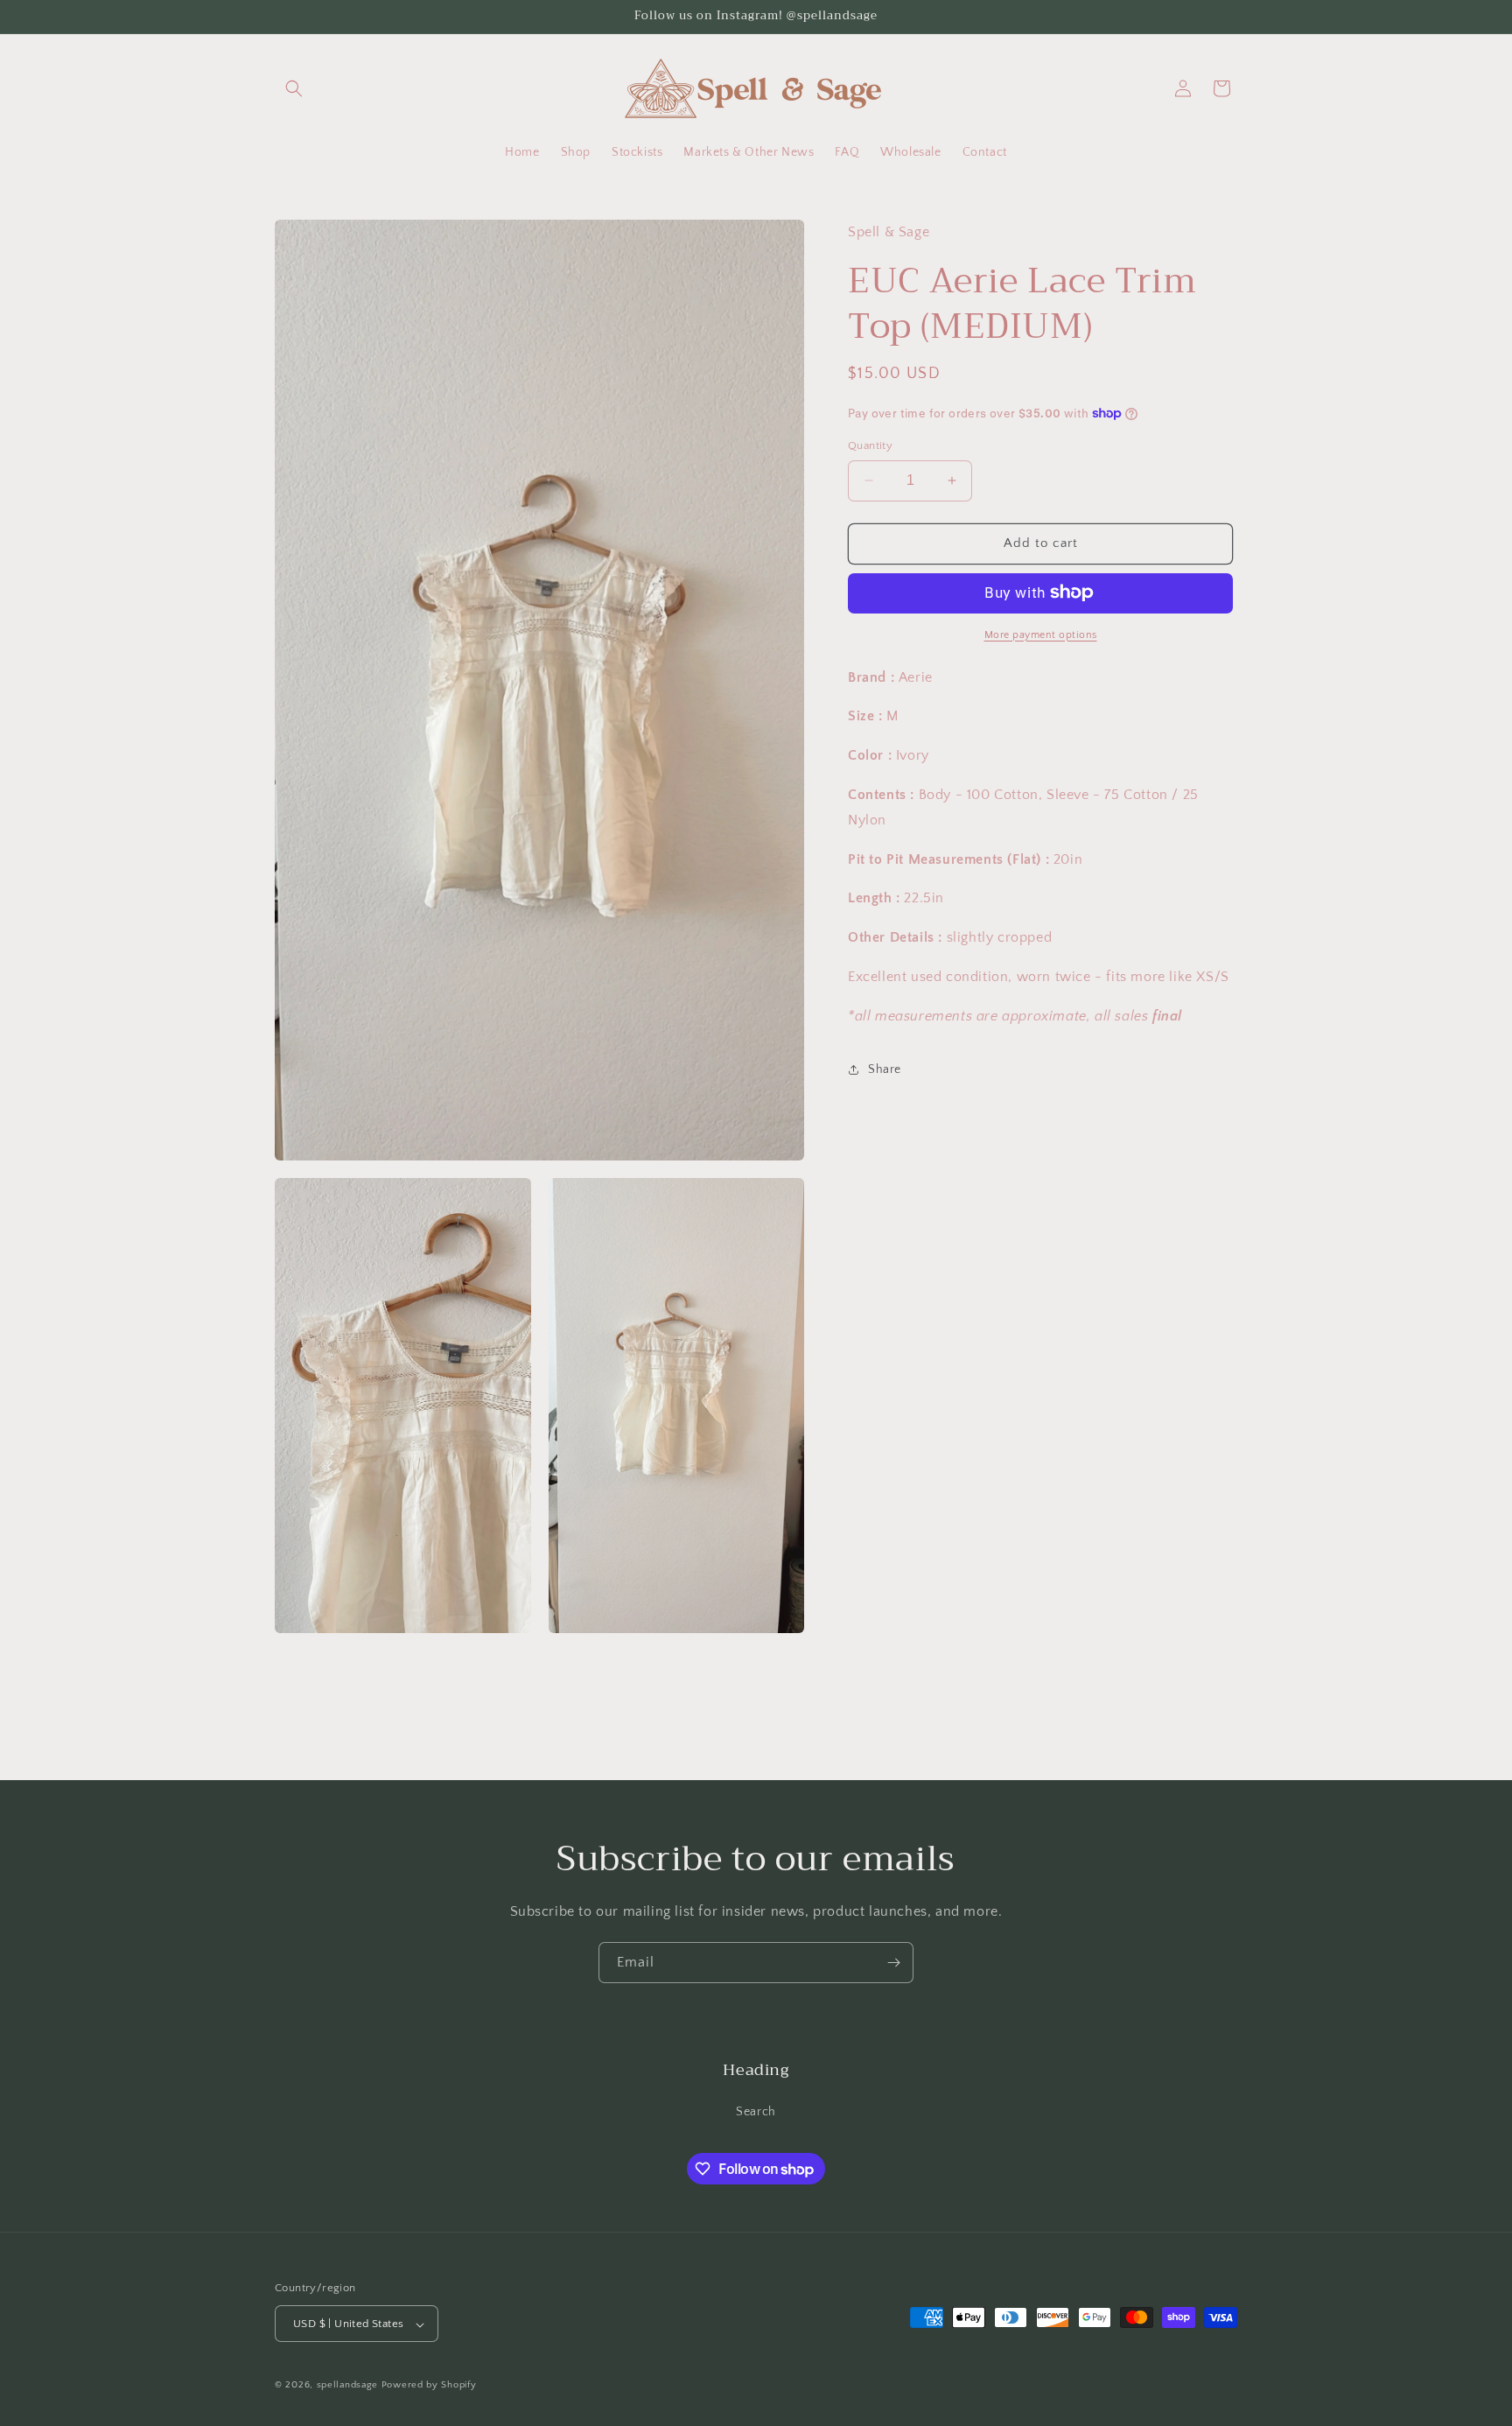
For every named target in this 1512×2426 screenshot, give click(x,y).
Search (756, 2111)
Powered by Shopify (429, 2386)
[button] (294, 88)
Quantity (870, 445)
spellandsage (347, 2386)
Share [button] (885, 1069)
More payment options (1041, 634)
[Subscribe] (893, 1963)
